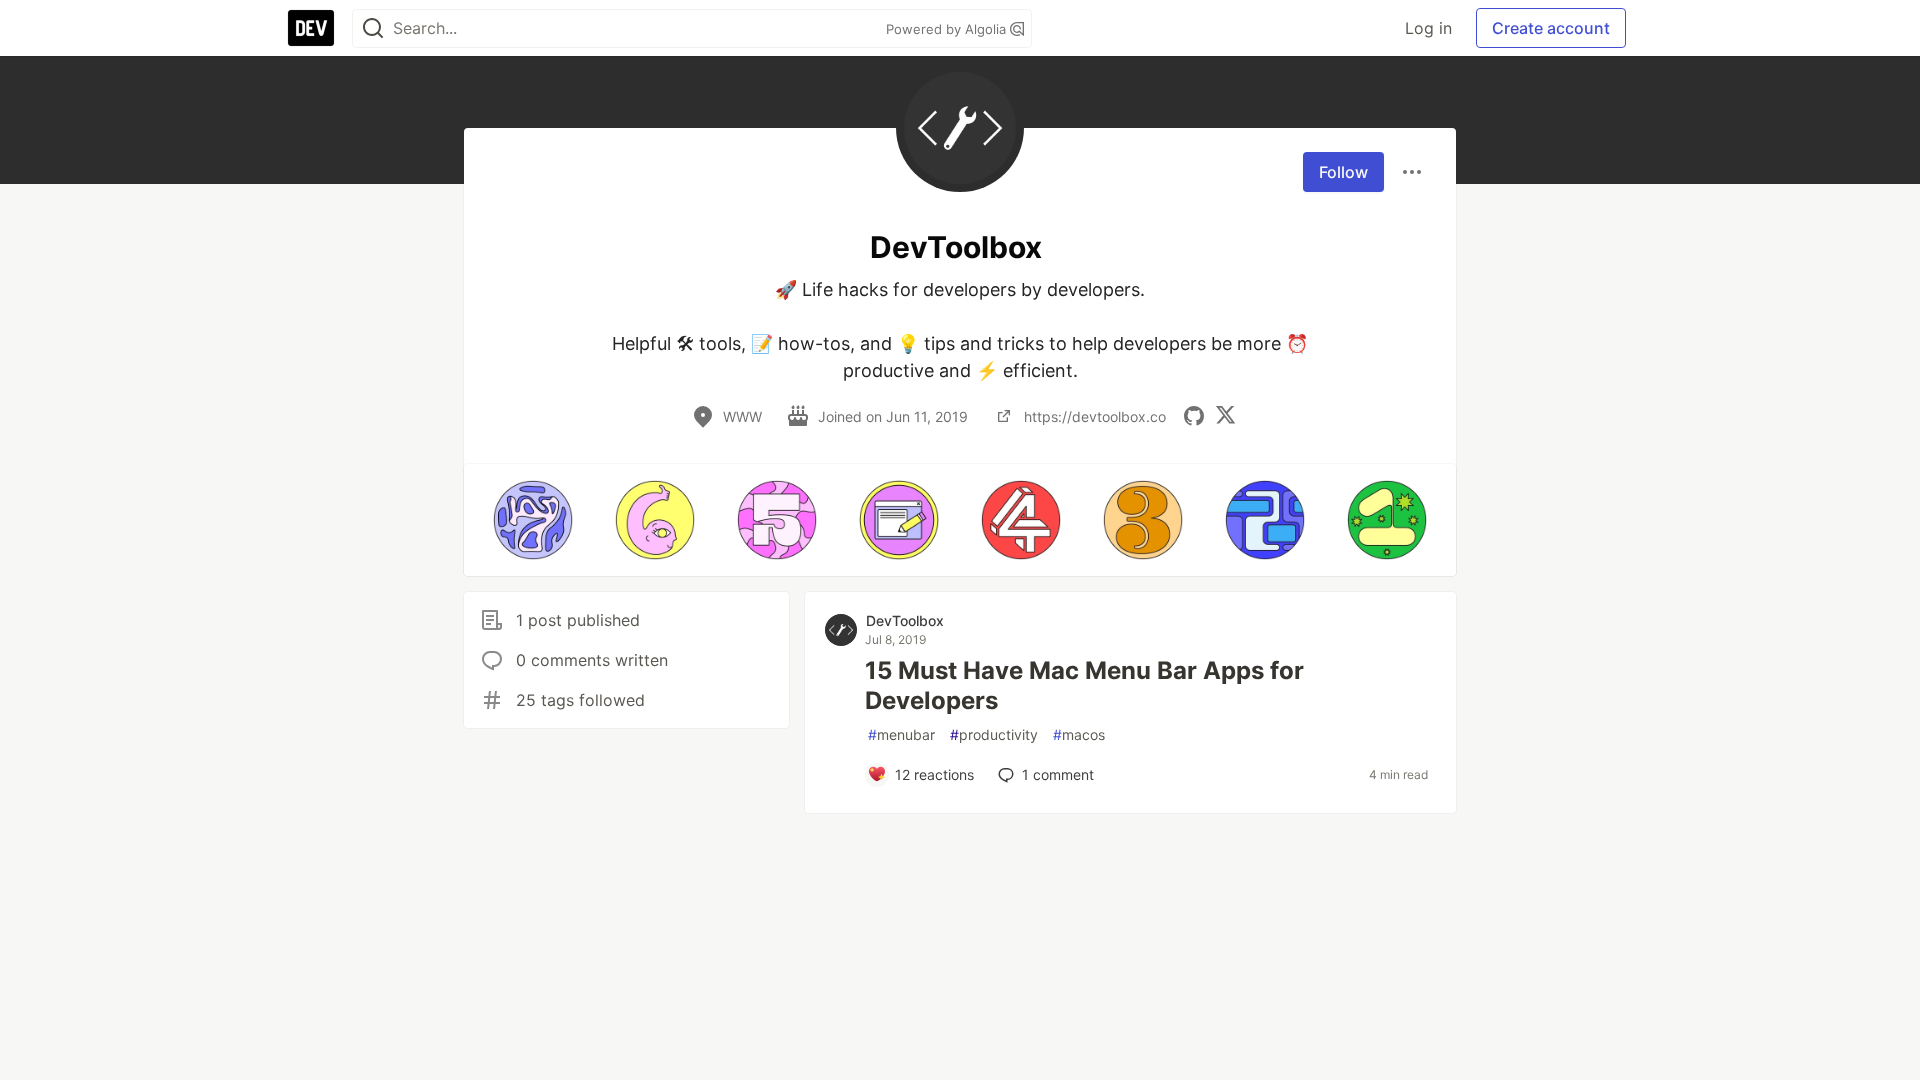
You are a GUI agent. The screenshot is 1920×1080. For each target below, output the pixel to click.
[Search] (373, 28)
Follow (1343, 172)
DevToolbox (905, 620)
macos (1079, 734)
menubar (901, 734)
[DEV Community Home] (311, 28)
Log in (1428, 28)
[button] (533, 520)
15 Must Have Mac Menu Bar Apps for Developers (1084, 685)
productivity (994, 734)
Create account (1551, 28)
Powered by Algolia (948, 29)
